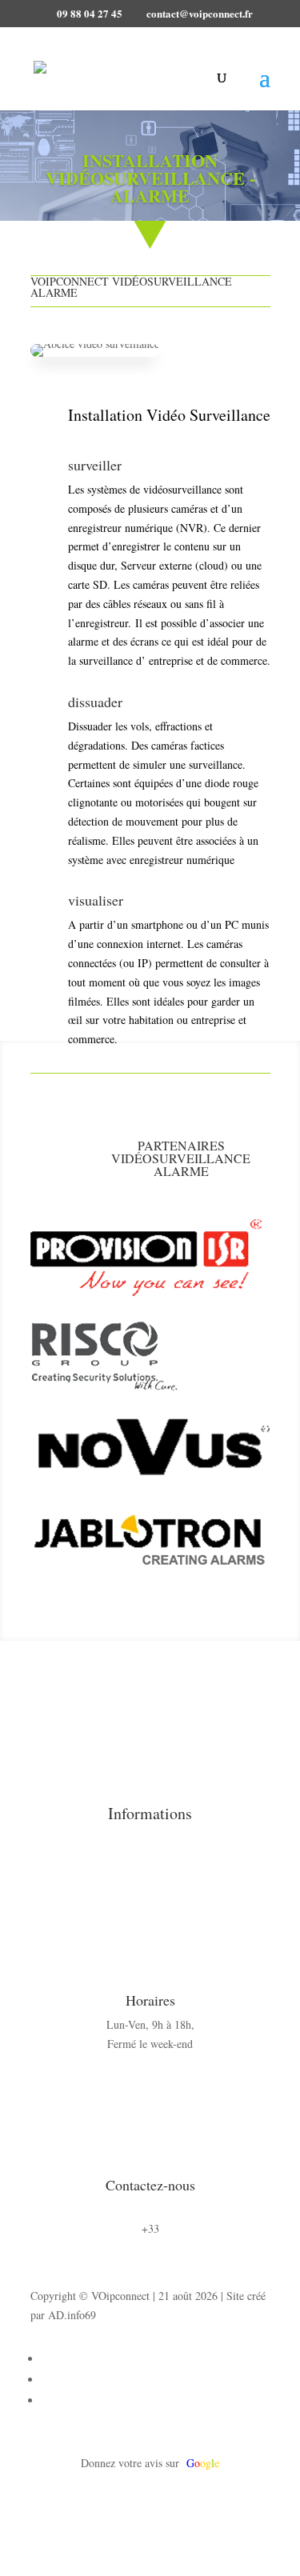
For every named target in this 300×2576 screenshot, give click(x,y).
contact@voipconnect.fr (150, 2209)
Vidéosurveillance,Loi (182, 1858)
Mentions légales (182, 1839)
